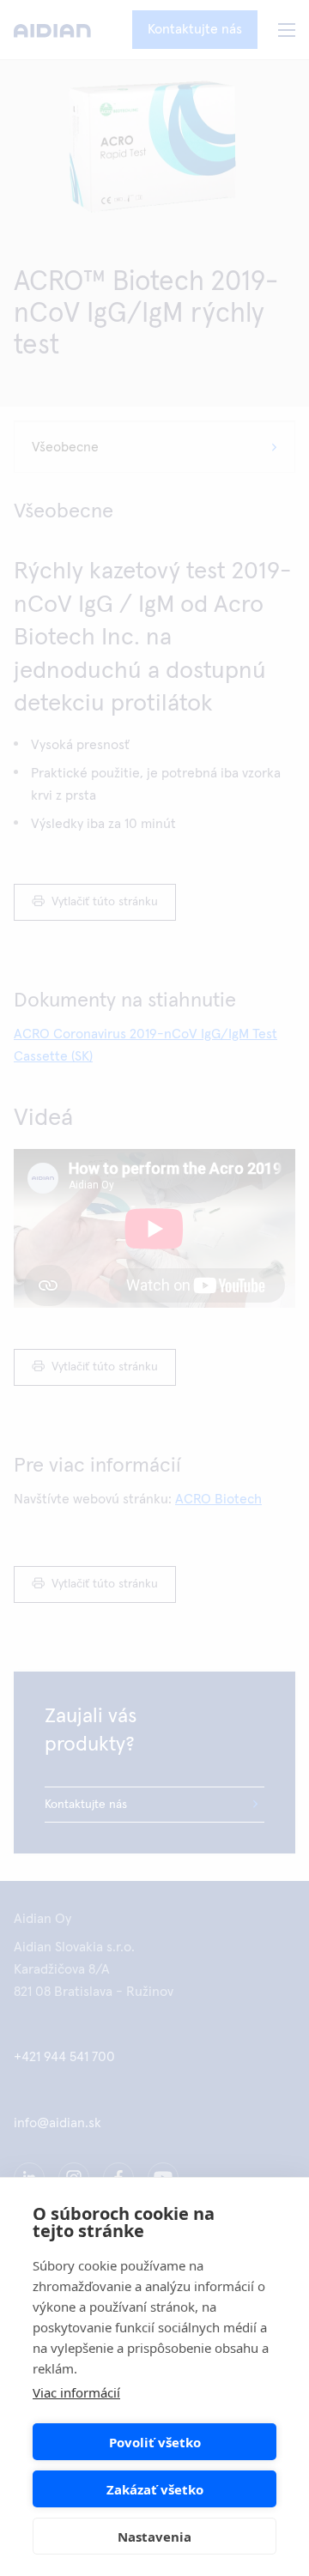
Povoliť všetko (155, 2442)
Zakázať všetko (155, 2489)
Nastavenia (154, 2537)
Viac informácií (76, 2392)
